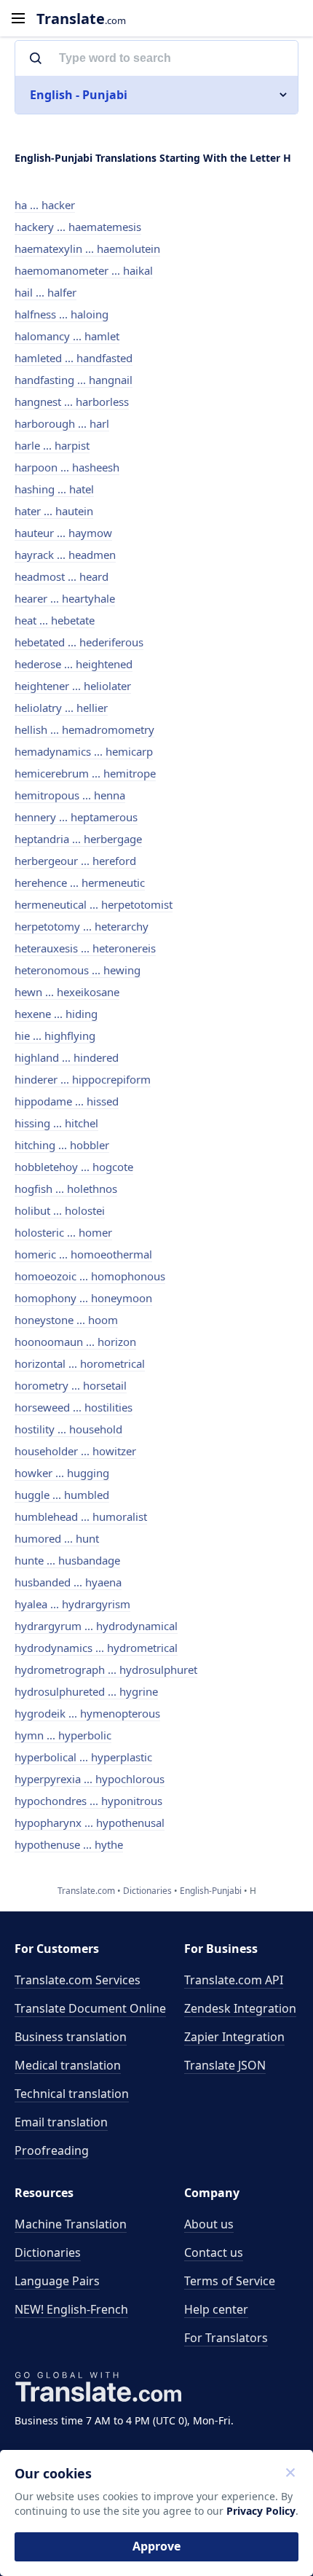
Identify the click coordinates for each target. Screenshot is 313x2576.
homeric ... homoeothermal (83, 1254)
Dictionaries (48, 2252)
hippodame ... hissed (67, 1101)
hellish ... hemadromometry (84, 729)
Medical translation (68, 2065)
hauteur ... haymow (63, 533)
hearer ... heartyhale (65, 598)
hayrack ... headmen (65, 555)
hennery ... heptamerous (76, 817)
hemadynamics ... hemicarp (84, 751)
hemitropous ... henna (70, 795)
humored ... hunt (57, 1538)
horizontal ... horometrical (80, 1363)
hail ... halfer (45, 292)
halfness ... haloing (62, 314)
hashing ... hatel (54, 489)
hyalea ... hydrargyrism (72, 1604)
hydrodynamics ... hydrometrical (96, 1648)
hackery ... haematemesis (78, 227)
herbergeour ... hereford (75, 861)
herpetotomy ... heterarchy (82, 926)
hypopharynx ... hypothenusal (90, 1823)
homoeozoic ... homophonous (90, 1276)
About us (209, 2224)
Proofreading (52, 2150)
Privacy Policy (261, 2511)
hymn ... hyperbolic (63, 1735)
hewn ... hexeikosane (67, 992)
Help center (216, 2309)
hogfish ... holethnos (66, 1189)
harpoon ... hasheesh (67, 467)
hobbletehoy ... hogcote (74, 1167)
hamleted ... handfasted (74, 358)
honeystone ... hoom (66, 1320)
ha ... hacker (45, 205)
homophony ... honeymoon (83, 1298)
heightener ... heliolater (73, 686)
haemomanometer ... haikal (84, 270)
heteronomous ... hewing (78, 970)
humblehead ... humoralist (81, 1516)
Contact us (214, 2252)
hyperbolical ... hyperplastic (83, 1757)
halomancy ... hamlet (67, 336)
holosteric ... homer (63, 1232)
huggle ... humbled (62, 1495)
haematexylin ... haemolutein (87, 248)
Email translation (61, 2122)
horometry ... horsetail (71, 1385)
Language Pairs (57, 2281)
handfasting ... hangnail (74, 380)
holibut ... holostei (60, 1210)
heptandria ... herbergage (78, 839)
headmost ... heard (62, 576)
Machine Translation (71, 2224)
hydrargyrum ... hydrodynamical (96, 1626)
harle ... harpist (52, 445)
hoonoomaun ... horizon (75, 1342)
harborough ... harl (62, 423)
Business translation (71, 2037)
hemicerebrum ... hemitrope (85, 773)
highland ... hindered (67, 1057)
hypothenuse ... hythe (69, 1844)
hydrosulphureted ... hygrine (86, 1691)
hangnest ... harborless (72, 402)
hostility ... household (68, 1429)
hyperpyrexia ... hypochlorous (90, 1779)
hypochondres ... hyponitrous (88, 1801)
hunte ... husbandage (67, 1560)
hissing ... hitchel (56, 1123)
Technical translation (72, 2094)
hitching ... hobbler (62, 1145)
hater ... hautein (54, 511)
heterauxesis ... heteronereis (85, 948)
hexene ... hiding (56, 1014)
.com (81, 19)
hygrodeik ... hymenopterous (87, 1713)
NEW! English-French (71, 2309)
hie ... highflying (55, 1036)
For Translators (226, 2338)
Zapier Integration (234, 2037)
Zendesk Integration (240, 2008)
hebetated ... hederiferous (79, 642)
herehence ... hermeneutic (80, 882)
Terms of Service (230, 2281)
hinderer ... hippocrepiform (83, 1079)
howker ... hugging (62, 1473)
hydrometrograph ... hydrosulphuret (106, 1669)
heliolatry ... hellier (61, 708)
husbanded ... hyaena (68, 1582)
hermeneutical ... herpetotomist (94, 904)
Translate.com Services (78, 1980)
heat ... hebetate (55, 620)
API (234, 1980)
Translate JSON (225, 2065)
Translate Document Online (90, 2008)
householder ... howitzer (75, 1451)
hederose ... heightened (74, 664)
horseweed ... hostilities (74, 1407)
